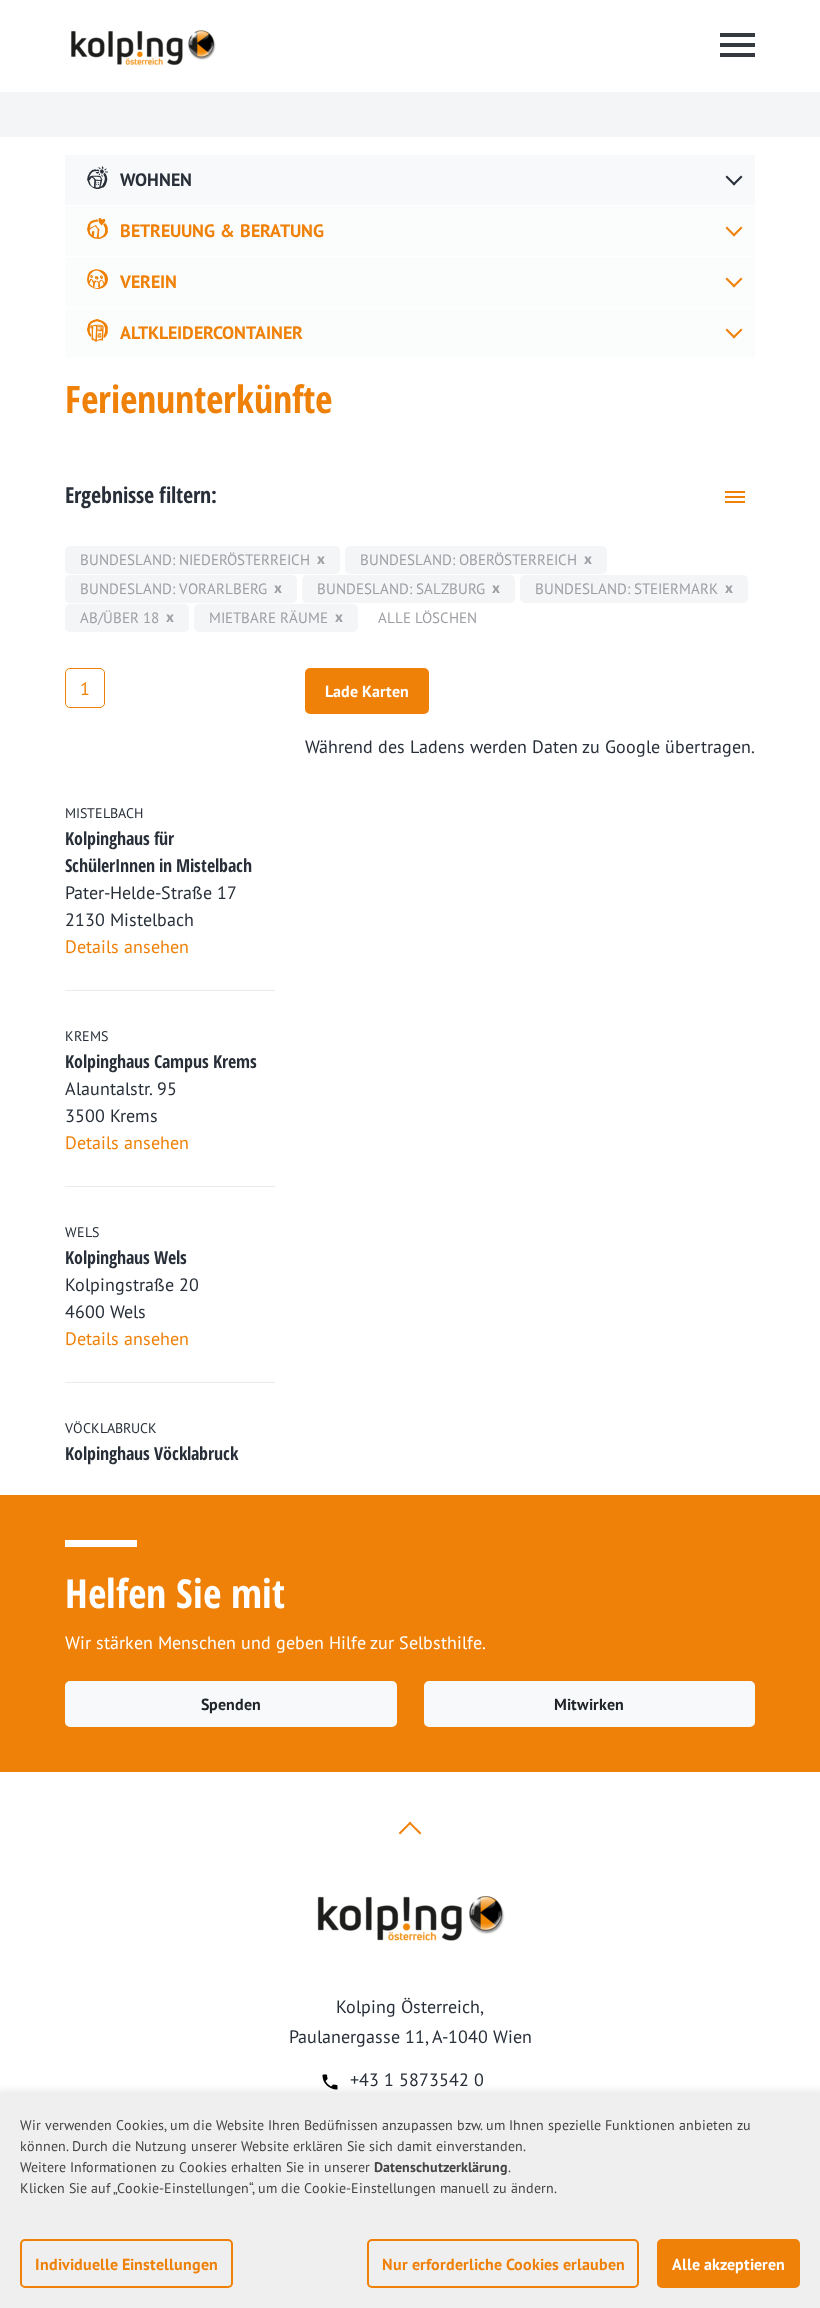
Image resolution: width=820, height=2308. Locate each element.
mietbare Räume (268, 617)
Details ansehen (127, 946)
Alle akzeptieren (728, 2264)
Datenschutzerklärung (441, 2167)
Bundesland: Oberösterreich (468, 559)
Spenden (231, 1704)
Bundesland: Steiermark (626, 588)
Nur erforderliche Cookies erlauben (503, 2264)
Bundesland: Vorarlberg (173, 588)
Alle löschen (427, 617)
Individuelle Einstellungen (126, 2264)
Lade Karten (367, 691)
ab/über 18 (119, 617)
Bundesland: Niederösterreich (195, 559)
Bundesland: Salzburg (401, 588)
